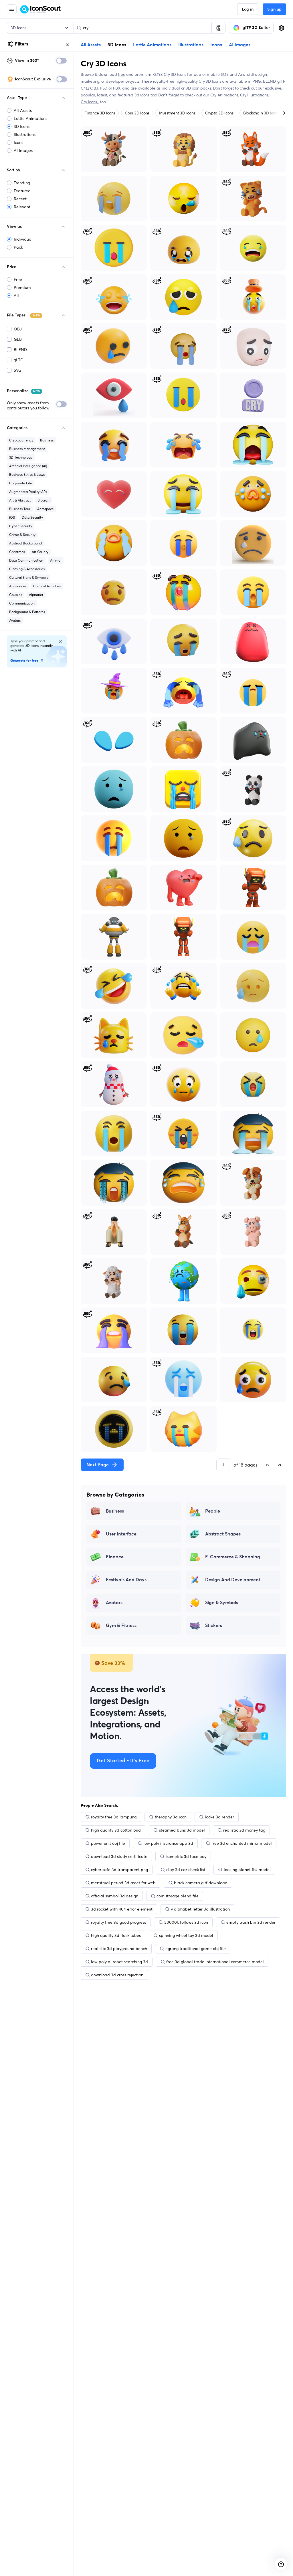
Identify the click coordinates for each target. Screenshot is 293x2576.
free (121, 74)
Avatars (15, 620)
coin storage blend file (178, 1896)
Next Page (98, 1465)
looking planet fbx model (247, 1870)
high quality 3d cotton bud (116, 1830)
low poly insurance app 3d (168, 1843)
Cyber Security (21, 526)
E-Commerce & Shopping (233, 1557)
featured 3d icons (133, 95)
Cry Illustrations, (255, 95)
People (213, 1511)
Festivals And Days (126, 1580)
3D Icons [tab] (117, 45)
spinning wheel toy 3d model (186, 1935)
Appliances (18, 586)
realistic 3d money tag (244, 1830)
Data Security (32, 517)
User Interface (121, 1534)
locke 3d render (219, 1817)
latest (102, 95)
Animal (56, 560)
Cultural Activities (47, 586)
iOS (12, 517)
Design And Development (233, 1580)
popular (88, 95)
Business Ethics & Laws (27, 474)
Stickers (214, 1626)
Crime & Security (22, 535)
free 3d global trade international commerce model (215, 1962)
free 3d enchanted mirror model (242, 1843)
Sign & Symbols (222, 1603)
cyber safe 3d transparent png (119, 1870)
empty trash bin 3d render (251, 1922)
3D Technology (21, 457)
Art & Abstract (20, 500)
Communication (22, 603)
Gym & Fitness (121, 1626)
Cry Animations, (225, 95)
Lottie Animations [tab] (152, 45)
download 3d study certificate (119, 1856)
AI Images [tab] (240, 45)
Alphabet (36, 595)
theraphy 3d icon (171, 1817)
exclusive (273, 88)
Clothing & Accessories (27, 569)
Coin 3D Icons (137, 113)
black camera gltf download (201, 1883)
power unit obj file (108, 1843)
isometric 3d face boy (186, 1856)
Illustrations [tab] (191, 45)
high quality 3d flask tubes (116, 1935)
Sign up (274, 9)
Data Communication (26, 560)
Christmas (17, 552)
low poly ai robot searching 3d (119, 1962)
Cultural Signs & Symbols (29, 577)
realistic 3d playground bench (119, 1949)
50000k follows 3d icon (186, 1922)
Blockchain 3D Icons (261, 113)
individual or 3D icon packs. (187, 88)
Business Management (27, 449)
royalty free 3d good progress (118, 1922)
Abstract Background (25, 543)
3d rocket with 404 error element (122, 1909)
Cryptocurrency (21, 440)
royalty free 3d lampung (114, 1817)
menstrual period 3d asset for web (123, 1883)
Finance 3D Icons (100, 113)
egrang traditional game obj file (196, 1949)
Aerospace (45, 509)
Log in (248, 9)
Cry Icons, (90, 102)
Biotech (43, 500)
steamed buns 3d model (182, 1830)
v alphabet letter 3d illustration (200, 1909)
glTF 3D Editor (256, 28)
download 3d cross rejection (117, 1975)
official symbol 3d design (115, 1896)
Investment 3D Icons (177, 113)
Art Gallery (40, 552)
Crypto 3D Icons (219, 113)
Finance (115, 1557)
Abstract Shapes (223, 1534)
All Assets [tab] (91, 45)
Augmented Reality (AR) (28, 492)
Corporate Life (21, 483)
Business (47, 440)
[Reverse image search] (218, 28)
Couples (16, 595)
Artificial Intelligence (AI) (28, 466)
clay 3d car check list (186, 1870)
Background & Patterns (27, 612)
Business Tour (20, 509)
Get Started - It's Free (123, 1761)
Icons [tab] (216, 45)
